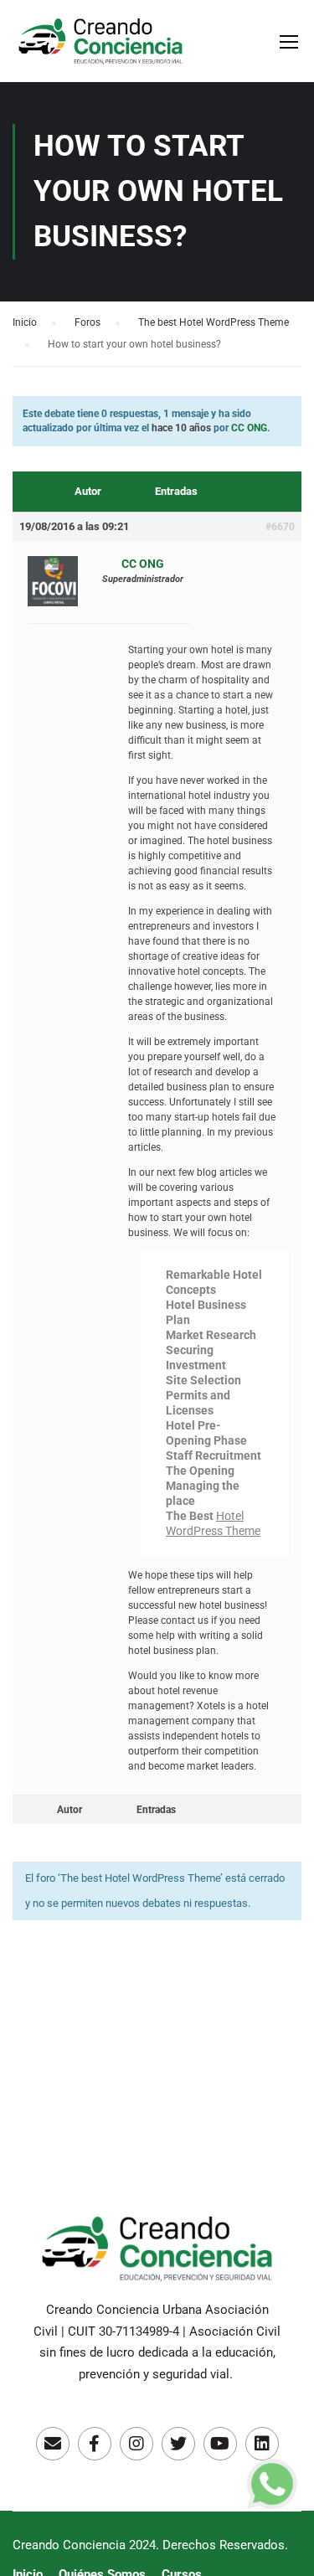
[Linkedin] (262, 2444)
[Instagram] (136, 2444)
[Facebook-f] (95, 2444)
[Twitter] (178, 2444)
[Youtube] (220, 2444)
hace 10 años (181, 428)
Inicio (25, 322)
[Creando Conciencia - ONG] (100, 49)
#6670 (280, 527)
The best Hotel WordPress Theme (214, 322)
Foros (88, 322)
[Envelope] (53, 2444)
